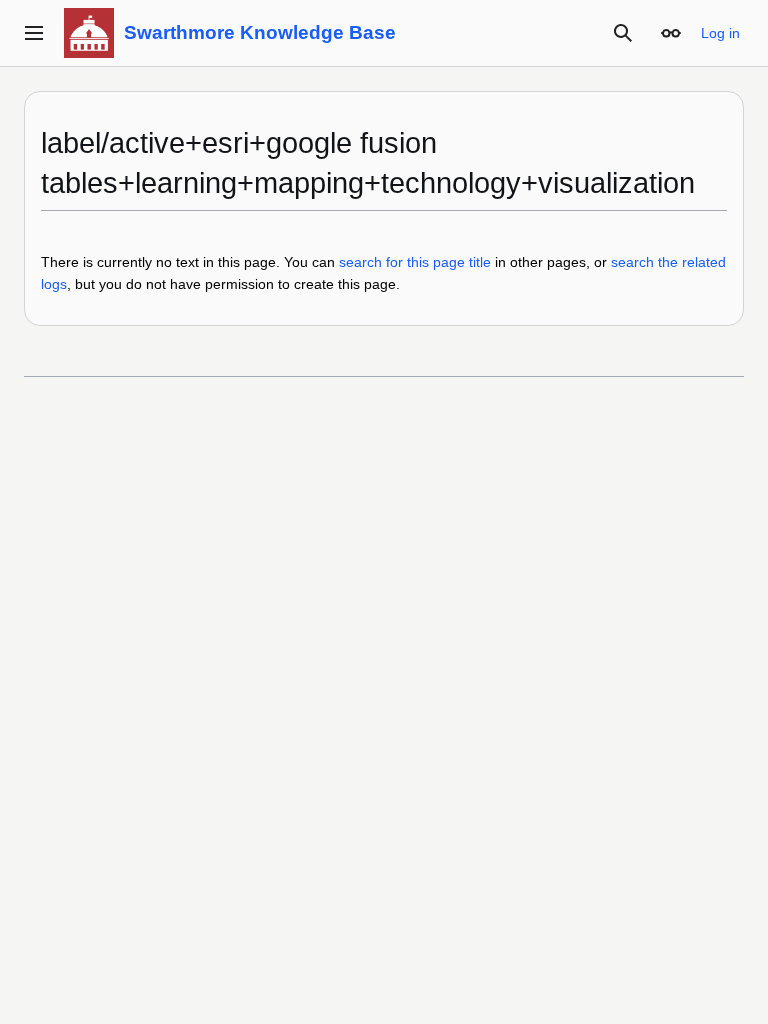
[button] (34, 33)
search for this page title (415, 262)
